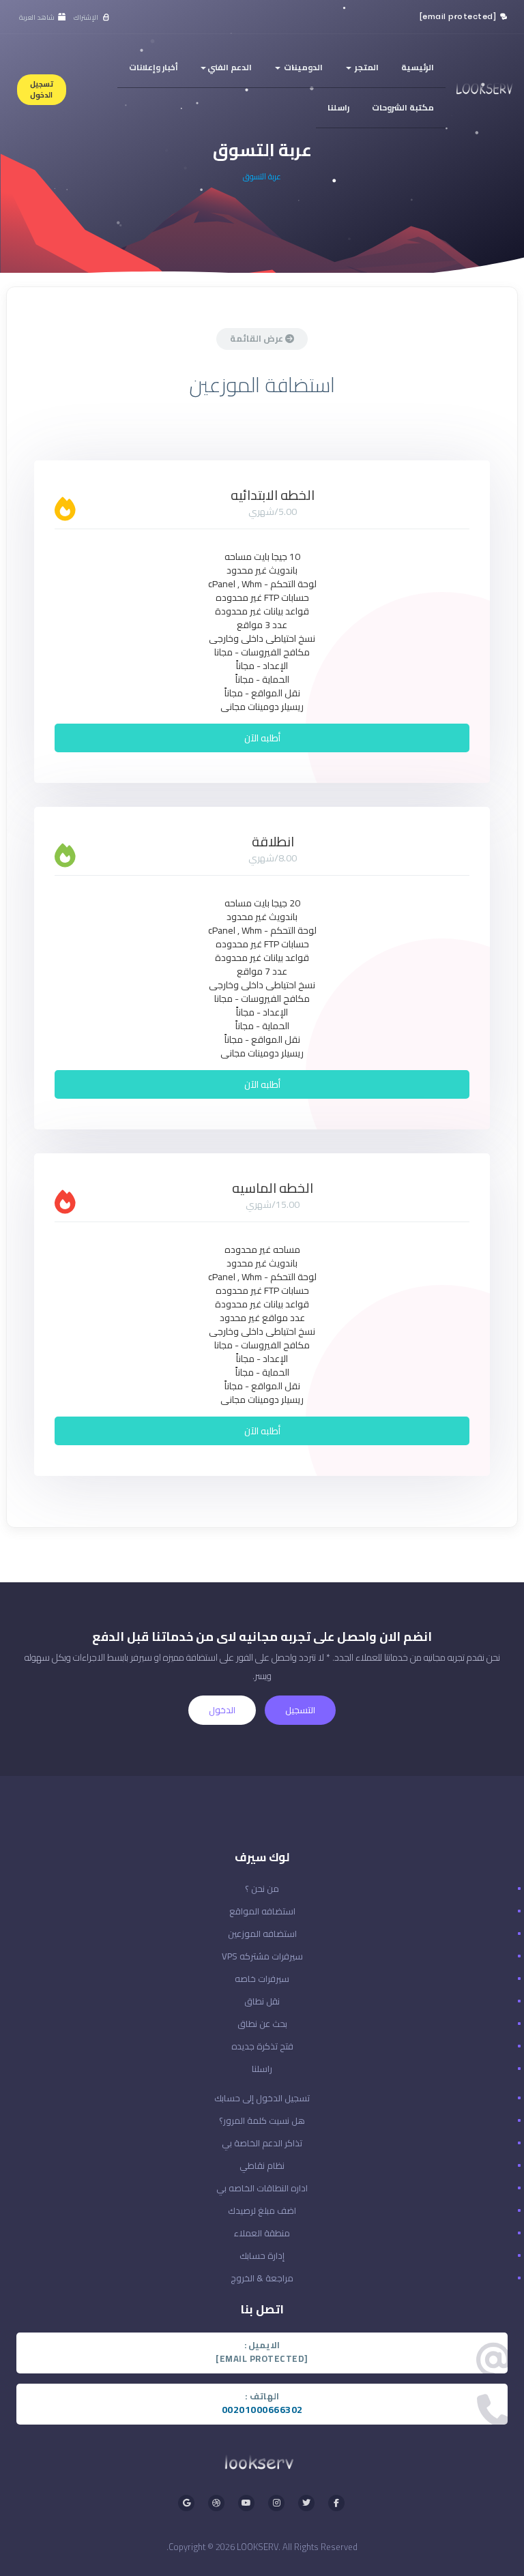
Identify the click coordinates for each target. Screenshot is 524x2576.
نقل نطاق (262, 2001)
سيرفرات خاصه (262, 1979)
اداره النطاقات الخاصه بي (262, 2188)
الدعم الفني (230, 67)
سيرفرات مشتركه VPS (262, 1956)
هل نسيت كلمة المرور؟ (262, 2120)
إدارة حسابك (262, 2255)
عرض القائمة (258, 338)
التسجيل (300, 1710)
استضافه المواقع (262, 1911)
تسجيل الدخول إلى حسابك (262, 2098)
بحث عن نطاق (262, 2024)
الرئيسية (418, 67)
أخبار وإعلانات (154, 67)
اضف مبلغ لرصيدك (262, 2210)
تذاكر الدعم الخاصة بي (262, 2143)
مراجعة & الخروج (262, 2278)
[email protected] (458, 16)
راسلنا (338, 107)
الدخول (222, 1710)
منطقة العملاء (262, 2233)
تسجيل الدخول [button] (42, 89)
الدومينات (302, 67)
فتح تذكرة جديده (262, 2046)
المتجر (366, 67)
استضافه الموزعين (262, 1934)
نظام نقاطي (262, 2165)
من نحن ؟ (262, 1889)
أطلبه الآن (262, 738)
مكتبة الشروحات (403, 107)
